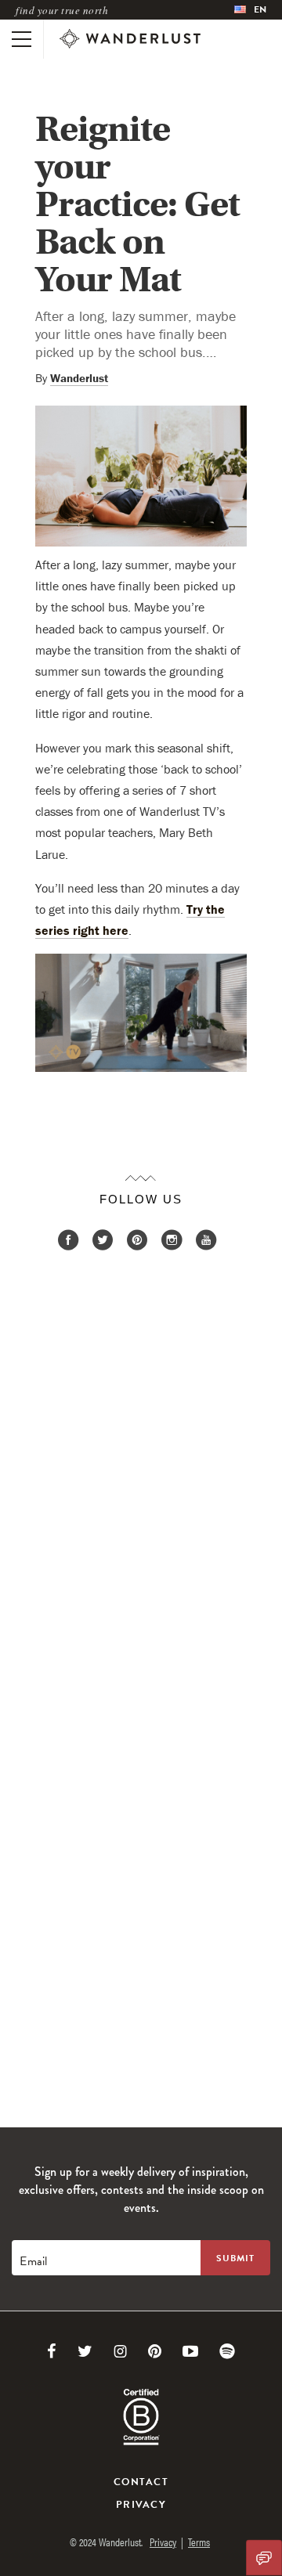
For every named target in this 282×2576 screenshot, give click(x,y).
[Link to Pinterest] (155, 2351)
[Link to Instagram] (120, 2351)
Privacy (141, 2505)
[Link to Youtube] (190, 2351)
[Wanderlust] (130, 39)
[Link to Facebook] (52, 2351)
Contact (141, 2482)
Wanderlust (79, 378)
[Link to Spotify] (227, 2351)
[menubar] (250, 10)
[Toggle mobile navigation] (22, 39)
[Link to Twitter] (85, 2351)
